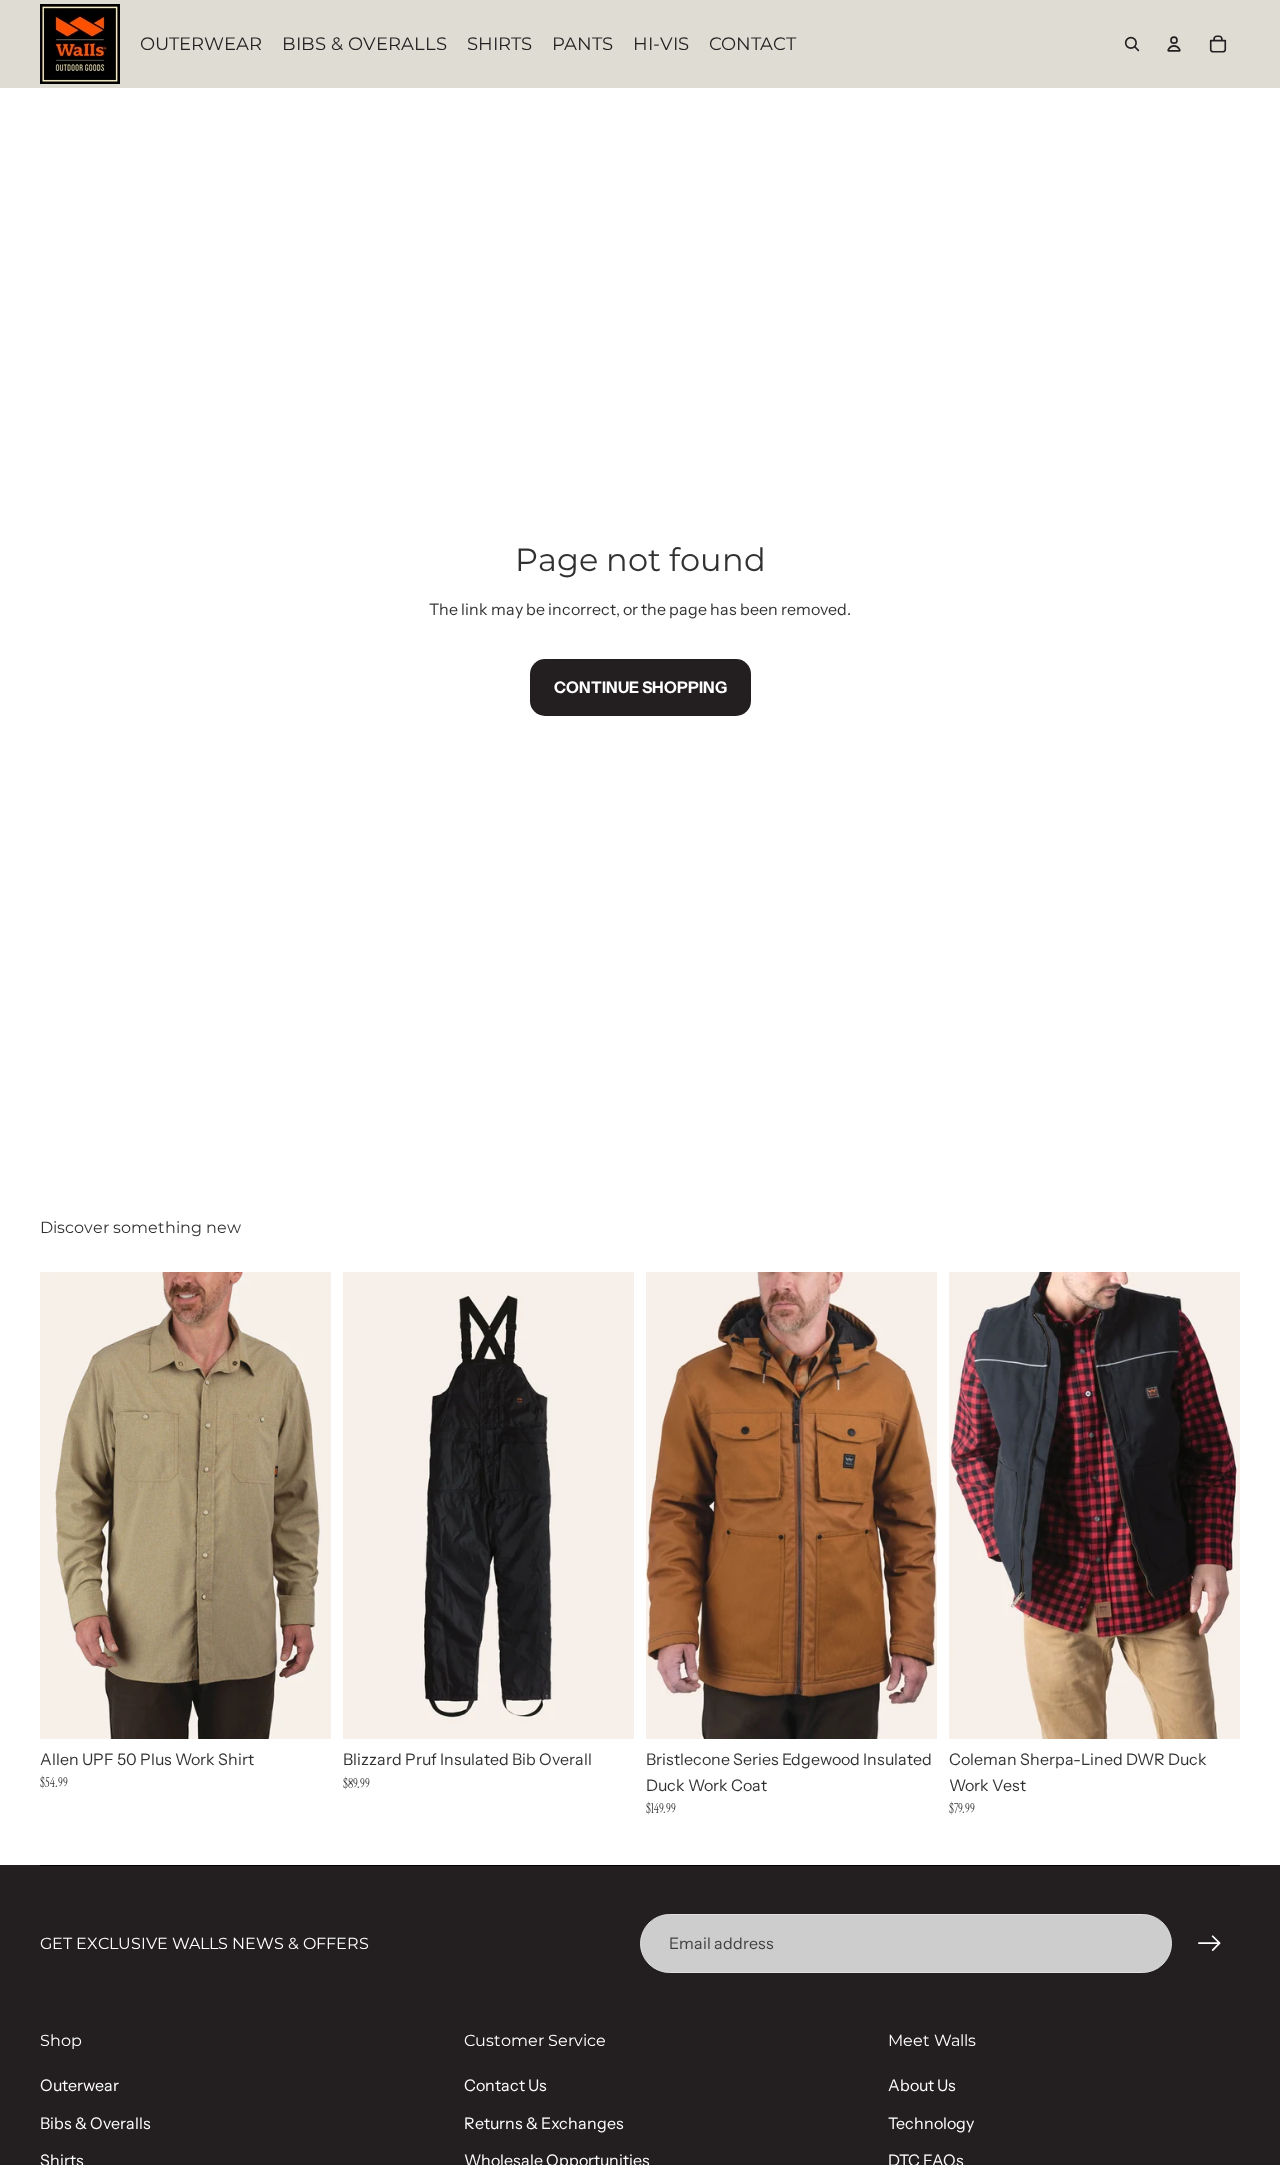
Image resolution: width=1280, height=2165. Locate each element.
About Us (922, 2085)
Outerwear (79, 2085)
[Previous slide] (70, 1505)
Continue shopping (640, 687)
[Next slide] (301, 1505)
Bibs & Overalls (95, 2123)
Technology (931, 2123)
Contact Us (505, 2085)
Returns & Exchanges (544, 2123)
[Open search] (1132, 44)
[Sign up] (1210, 1944)
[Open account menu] (1174, 44)
